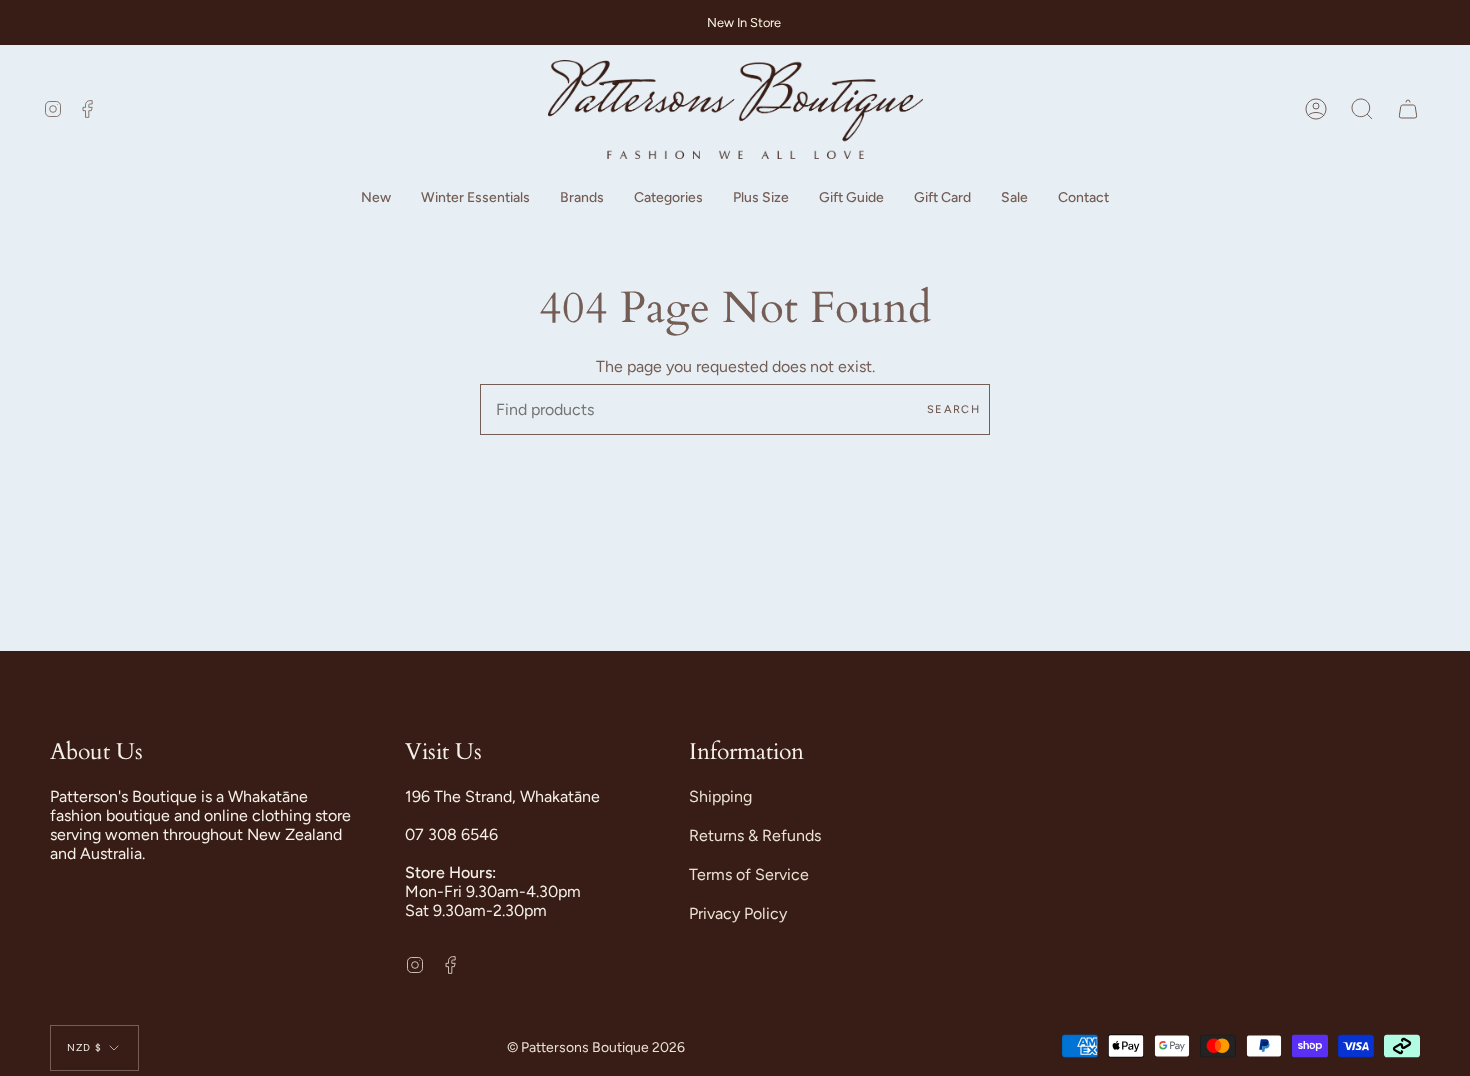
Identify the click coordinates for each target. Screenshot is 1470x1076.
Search (953, 409)
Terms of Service (749, 874)
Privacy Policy (738, 913)
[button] (376, 198)
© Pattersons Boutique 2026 (596, 1047)
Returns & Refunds (755, 835)
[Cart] (1408, 109)
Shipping (720, 796)
